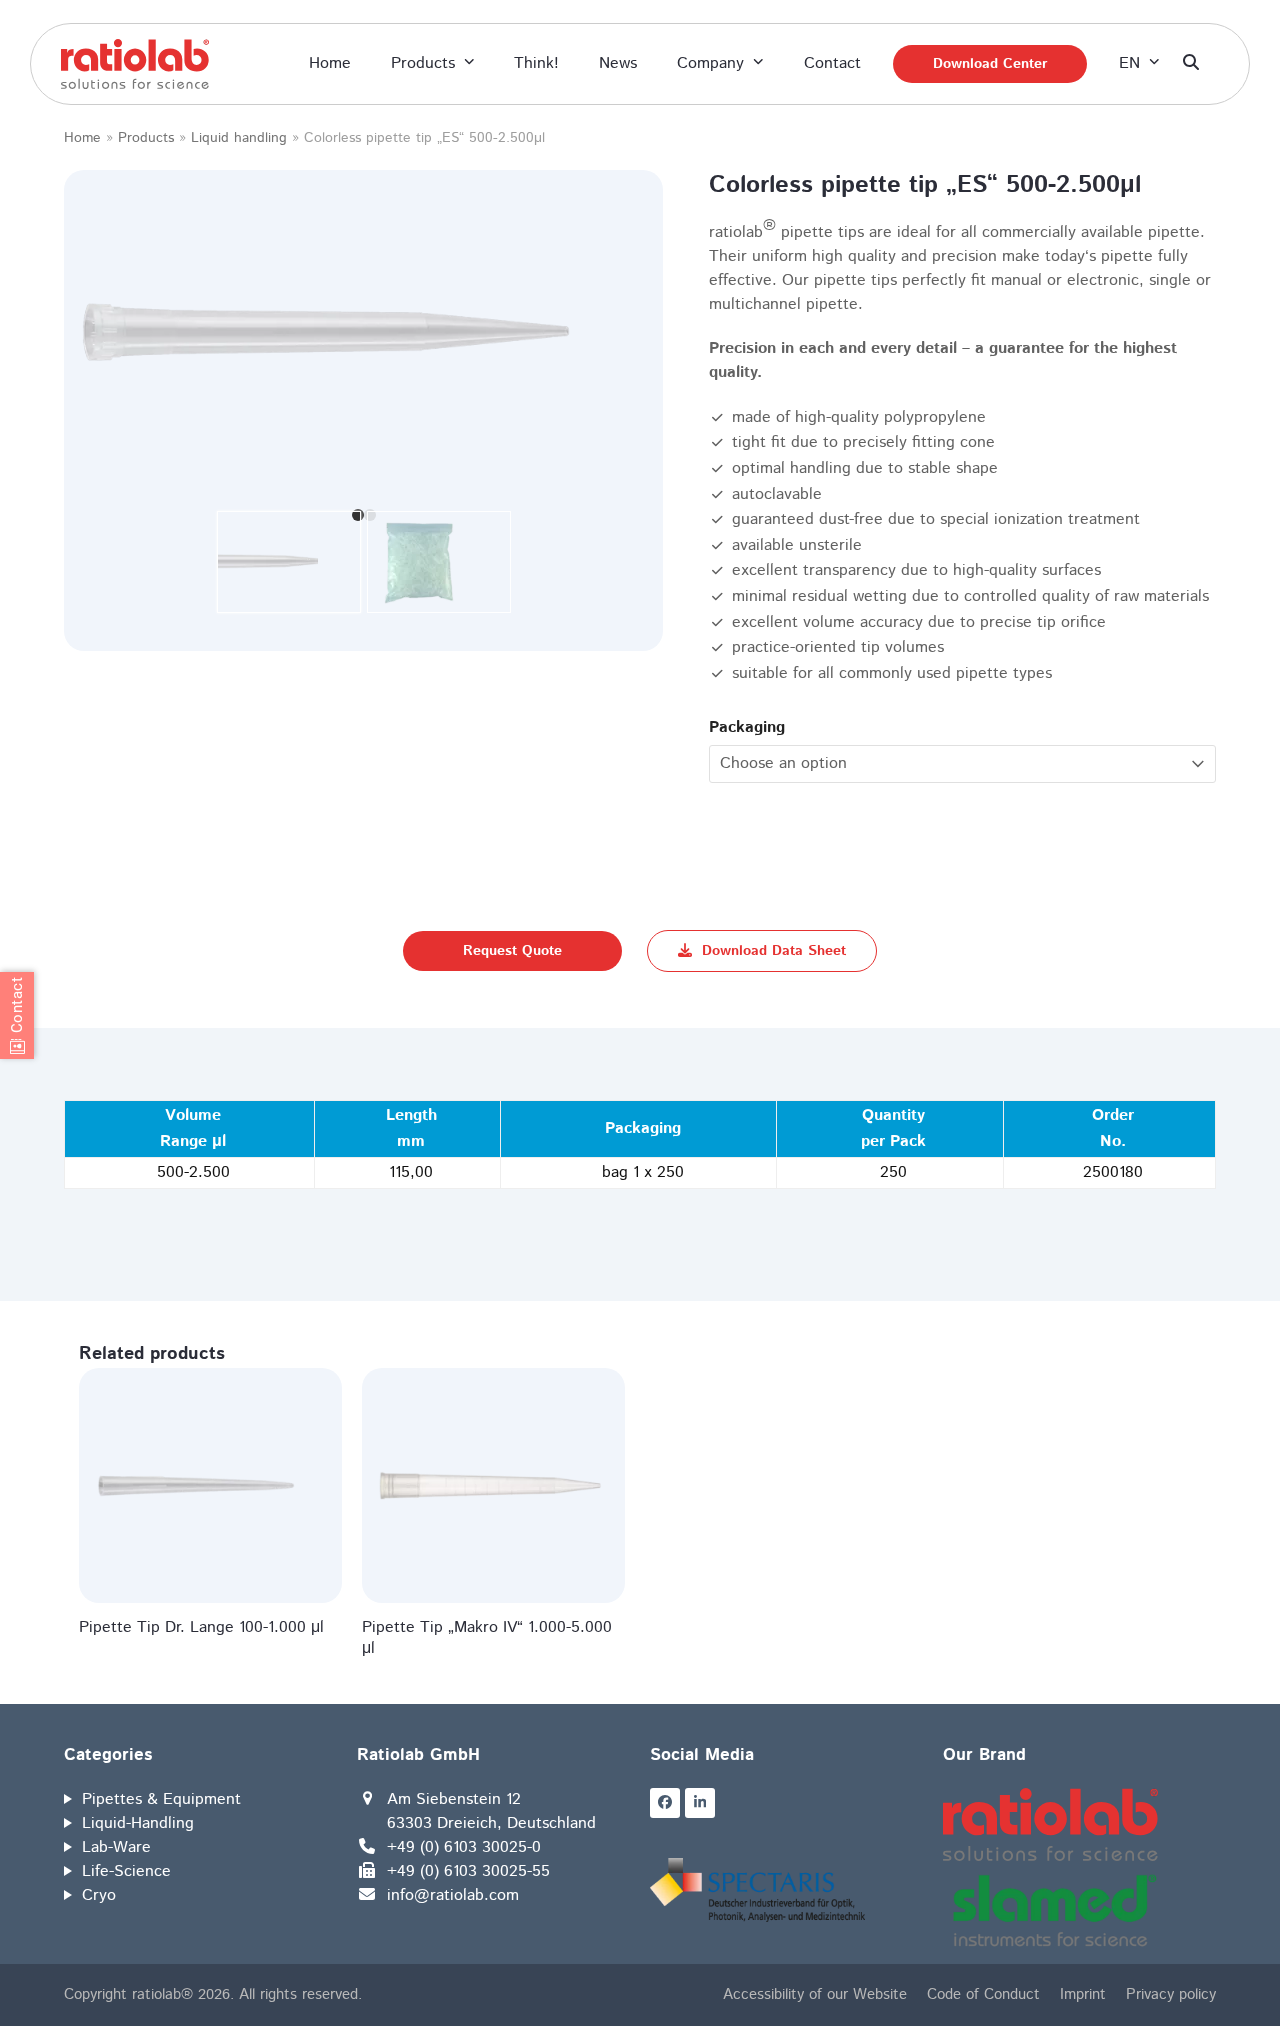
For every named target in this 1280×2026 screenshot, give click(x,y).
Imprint (1083, 1994)
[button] (1191, 64)
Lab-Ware (116, 1847)
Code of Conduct (983, 1994)
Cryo (99, 1895)
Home (82, 138)
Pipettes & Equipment (161, 1799)
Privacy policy (1171, 1994)
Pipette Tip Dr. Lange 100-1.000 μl (201, 1627)
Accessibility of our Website (815, 1994)
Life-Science (126, 1871)
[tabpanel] (364, 334)
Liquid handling (239, 138)
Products (146, 138)
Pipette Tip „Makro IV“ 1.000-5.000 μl (487, 1638)
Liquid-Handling (138, 1823)
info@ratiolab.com (453, 1895)
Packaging (747, 727)
